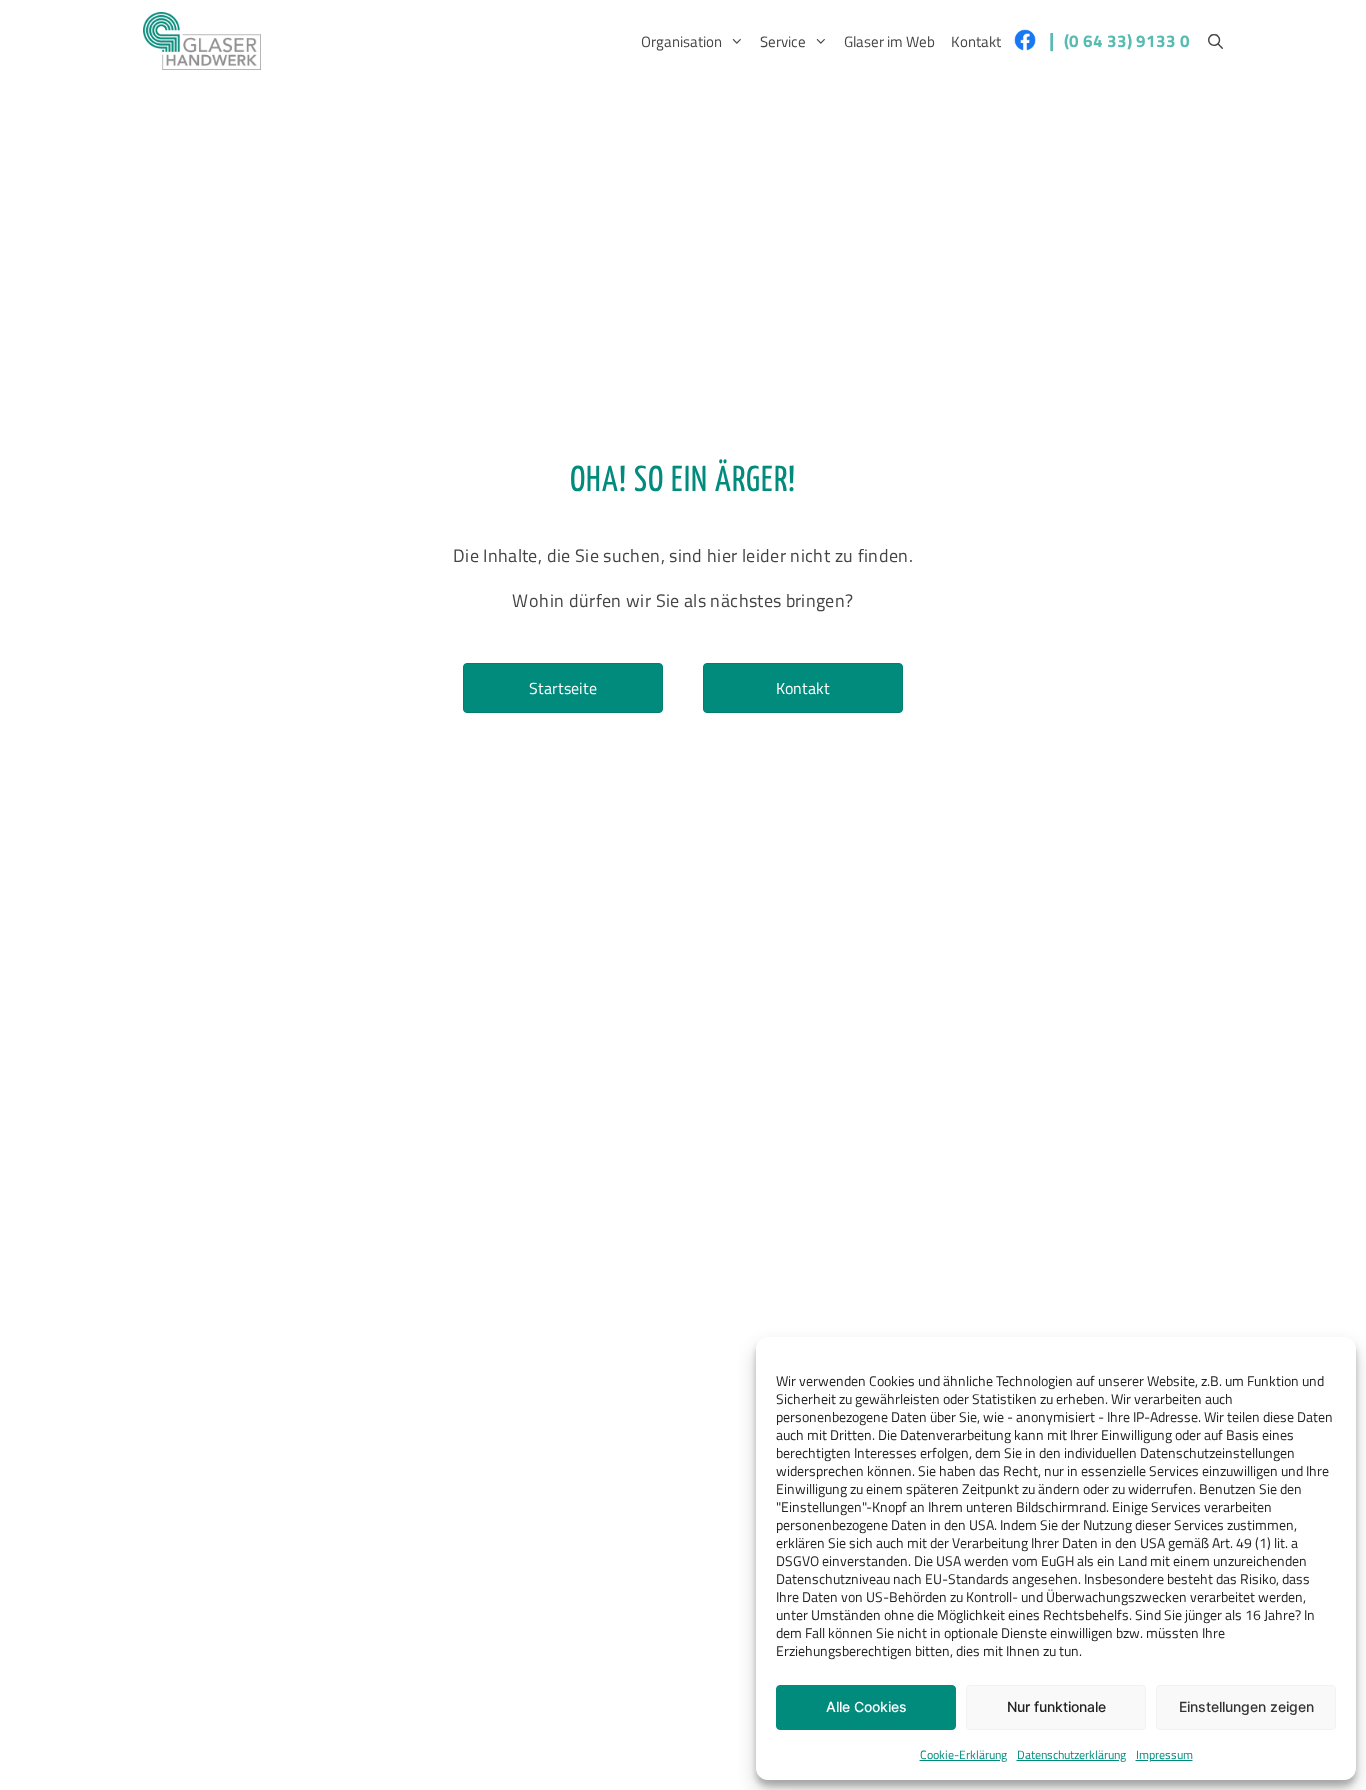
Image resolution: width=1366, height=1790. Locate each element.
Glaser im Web (889, 41)
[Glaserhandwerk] (202, 41)
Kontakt (976, 41)
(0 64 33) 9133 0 (1127, 41)
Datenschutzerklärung (1071, 1754)
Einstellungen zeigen (1246, 1706)
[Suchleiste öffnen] (1215, 42)
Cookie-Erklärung (963, 1754)
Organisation (681, 41)
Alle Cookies (866, 1706)
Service (783, 41)
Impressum (1164, 1754)
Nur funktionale (1056, 1706)
